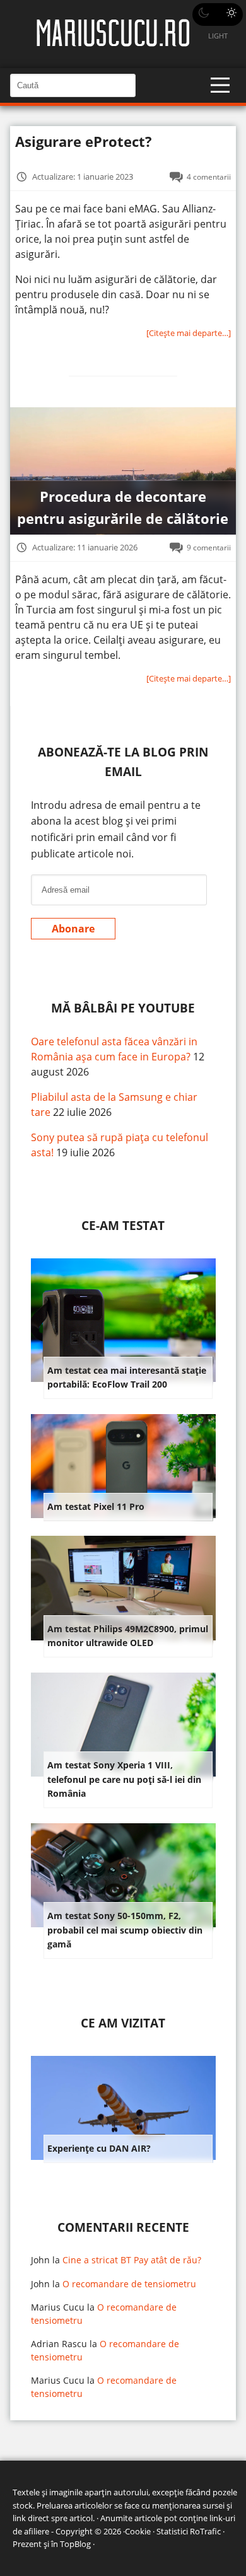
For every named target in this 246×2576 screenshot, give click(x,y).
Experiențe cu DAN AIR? (99, 2148)
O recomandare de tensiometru (129, 2284)
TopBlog (75, 2544)
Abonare (73, 929)
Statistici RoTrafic (189, 2531)
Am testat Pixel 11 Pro (96, 1506)
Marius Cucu (58, 2307)
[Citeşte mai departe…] (189, 333)
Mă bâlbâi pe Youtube (123, 1008)
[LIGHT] (218, 15)
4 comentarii (209, 177)
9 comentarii (209, 547)
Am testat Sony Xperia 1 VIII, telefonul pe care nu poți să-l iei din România (124, 1779)
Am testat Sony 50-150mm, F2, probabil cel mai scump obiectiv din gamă (125, 1930)
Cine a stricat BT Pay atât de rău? (132, 2260)
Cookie (138, 2531)
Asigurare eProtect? (84, 142)
